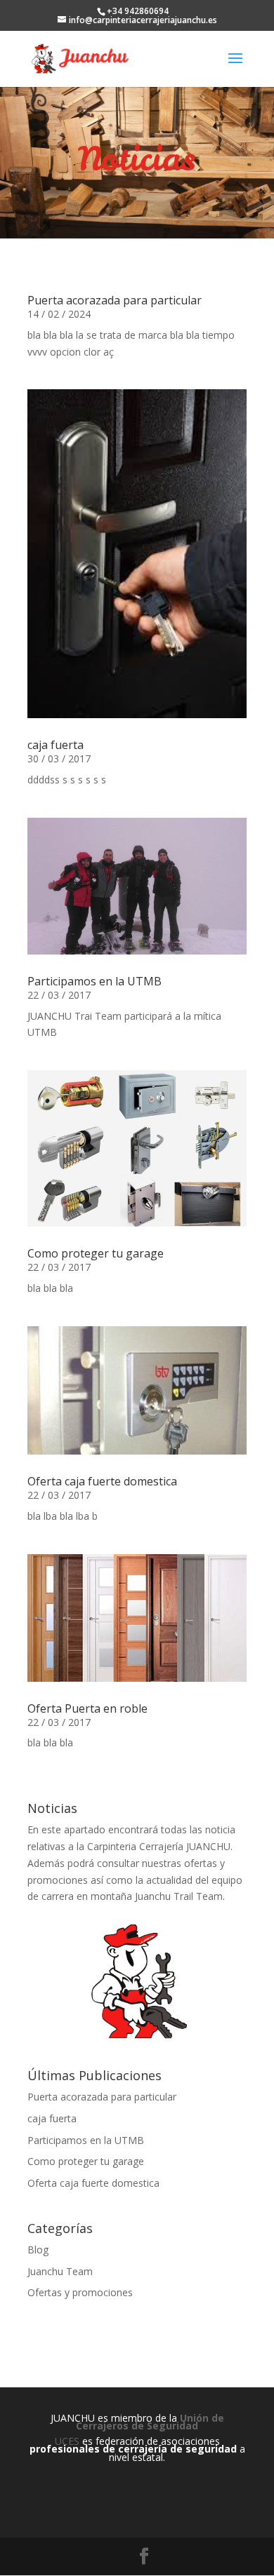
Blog (38, 2250)
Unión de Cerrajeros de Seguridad (150, 2422)
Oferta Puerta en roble (87, 1708)
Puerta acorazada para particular (115, 300)
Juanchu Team (60, 2271)
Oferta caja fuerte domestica (102, 1481)
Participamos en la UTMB (94, 981)
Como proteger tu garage (96, 1253)
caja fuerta (56, 745)
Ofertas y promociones (80, 2292)
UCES (67, 2441)
